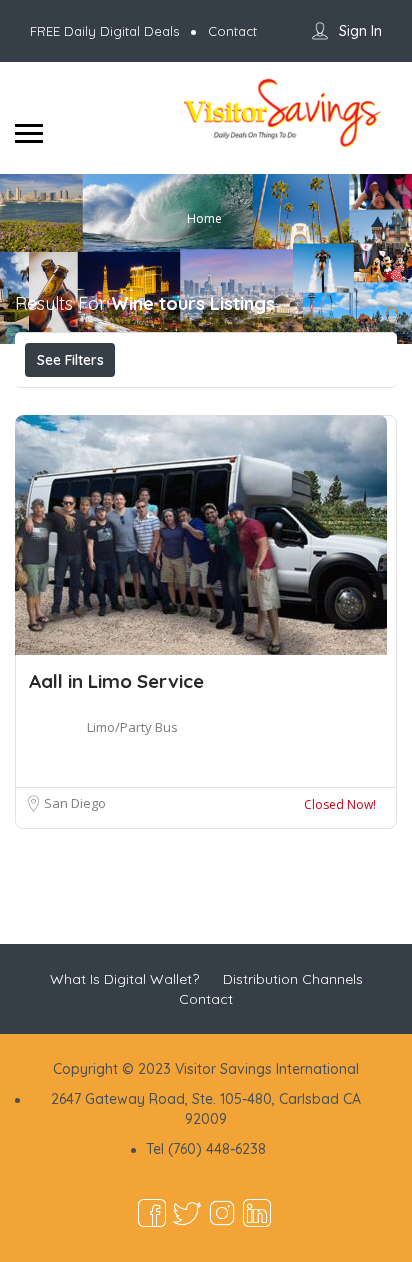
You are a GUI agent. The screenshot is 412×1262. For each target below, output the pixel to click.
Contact (206, 999)
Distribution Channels (293, 979)
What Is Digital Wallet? (124, 979)
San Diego (75, 803)
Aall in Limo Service (116, 681)
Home (204, 217)
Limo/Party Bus (132, 727)
